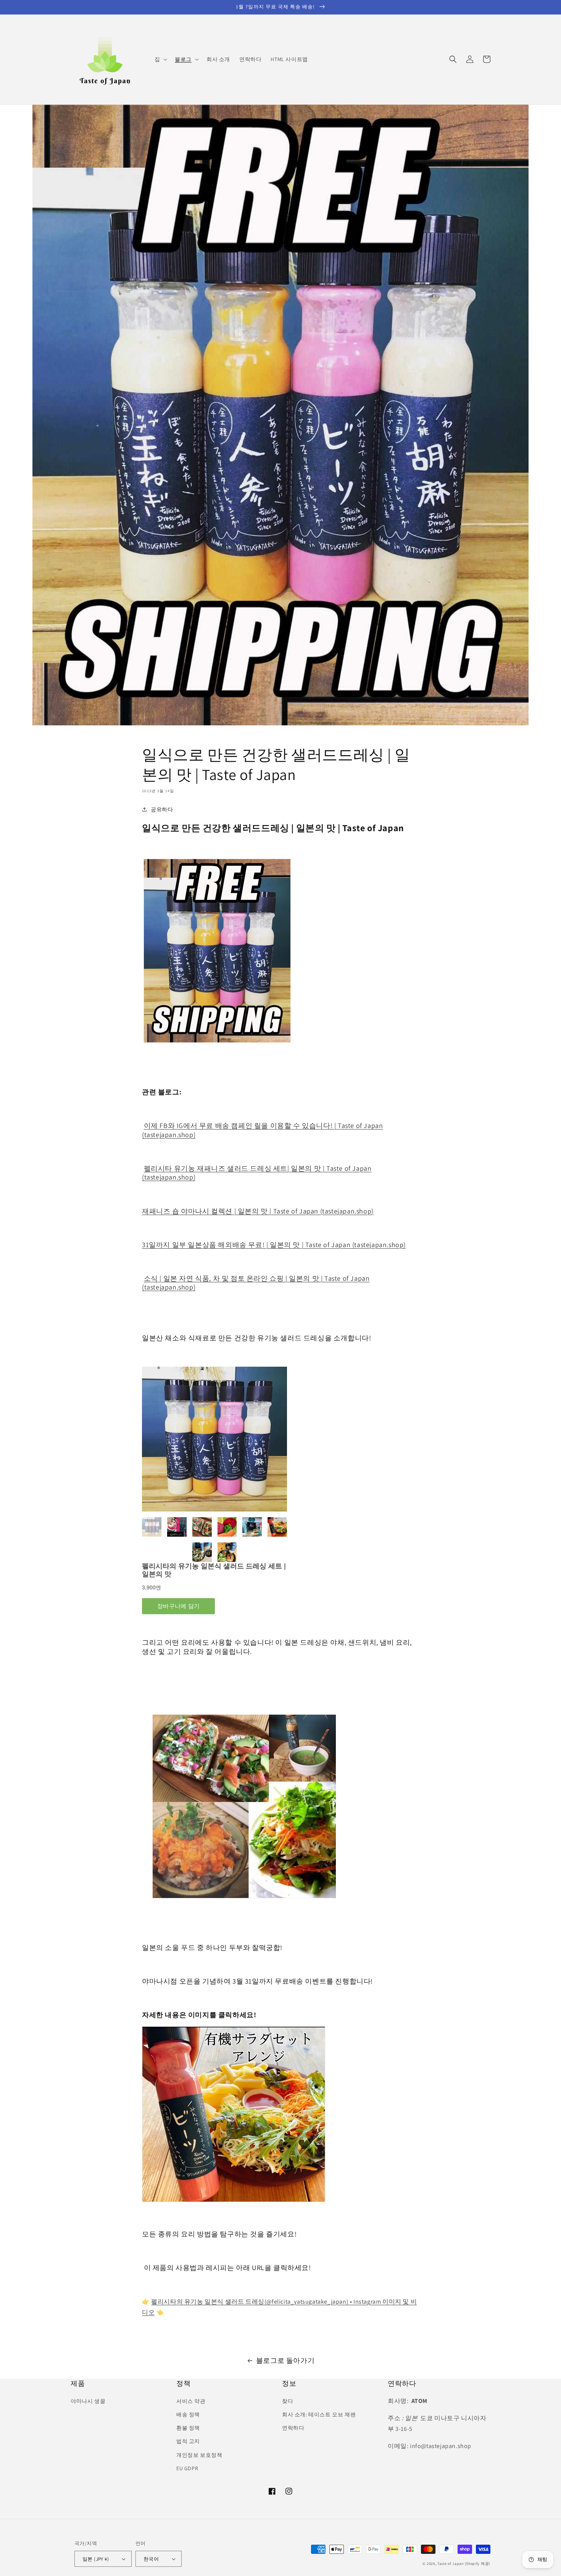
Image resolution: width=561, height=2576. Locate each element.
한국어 (151, 2559)
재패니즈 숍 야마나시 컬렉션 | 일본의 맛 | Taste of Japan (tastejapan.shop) (258, 1211)
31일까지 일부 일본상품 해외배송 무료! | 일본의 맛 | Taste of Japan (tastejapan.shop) (274, 1245)
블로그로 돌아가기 (285, 2360)
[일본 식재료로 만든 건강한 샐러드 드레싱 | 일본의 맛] (217, 1041)
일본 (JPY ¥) (96, 2559)
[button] (160, 59)
